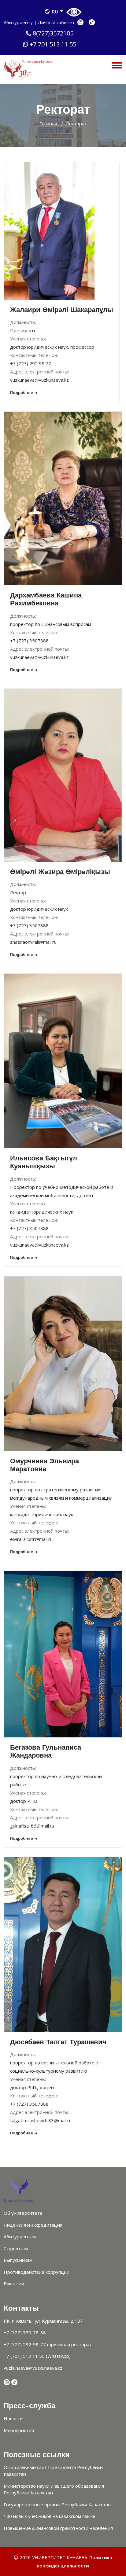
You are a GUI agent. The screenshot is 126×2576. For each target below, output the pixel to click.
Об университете (23, 2213)
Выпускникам (18, 2260)
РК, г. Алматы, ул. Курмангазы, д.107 (43, 2321)
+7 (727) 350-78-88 (25, 2332)
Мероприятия (19, 2430)
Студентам (16, 2248)
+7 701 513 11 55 (53, 44)
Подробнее (22, 392)
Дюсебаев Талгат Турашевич (58, 2042)
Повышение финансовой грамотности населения (58, 2528)
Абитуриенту (19, 22)
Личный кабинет (56, 22)
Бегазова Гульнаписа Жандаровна (46, 1751)
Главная (48, 123)
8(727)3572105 (53, 33)
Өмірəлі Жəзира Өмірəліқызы (60, 872)
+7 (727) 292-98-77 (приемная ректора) (47, 2344)
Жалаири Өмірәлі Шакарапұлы (62, 310)
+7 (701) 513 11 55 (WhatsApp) (37, 2356)
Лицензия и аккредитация (33, 2225)
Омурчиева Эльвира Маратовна (44, 1465)
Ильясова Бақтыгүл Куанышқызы (44, 1162)
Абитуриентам (20, 2236)
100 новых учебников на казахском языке (50, 2516)
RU (55, 12)
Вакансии (14, 2284)
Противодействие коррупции (37, 2272)
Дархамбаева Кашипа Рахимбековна (46, 599)
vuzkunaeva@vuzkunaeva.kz (33, 2368)
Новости (13, 2418)
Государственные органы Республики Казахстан (57, 2504)
